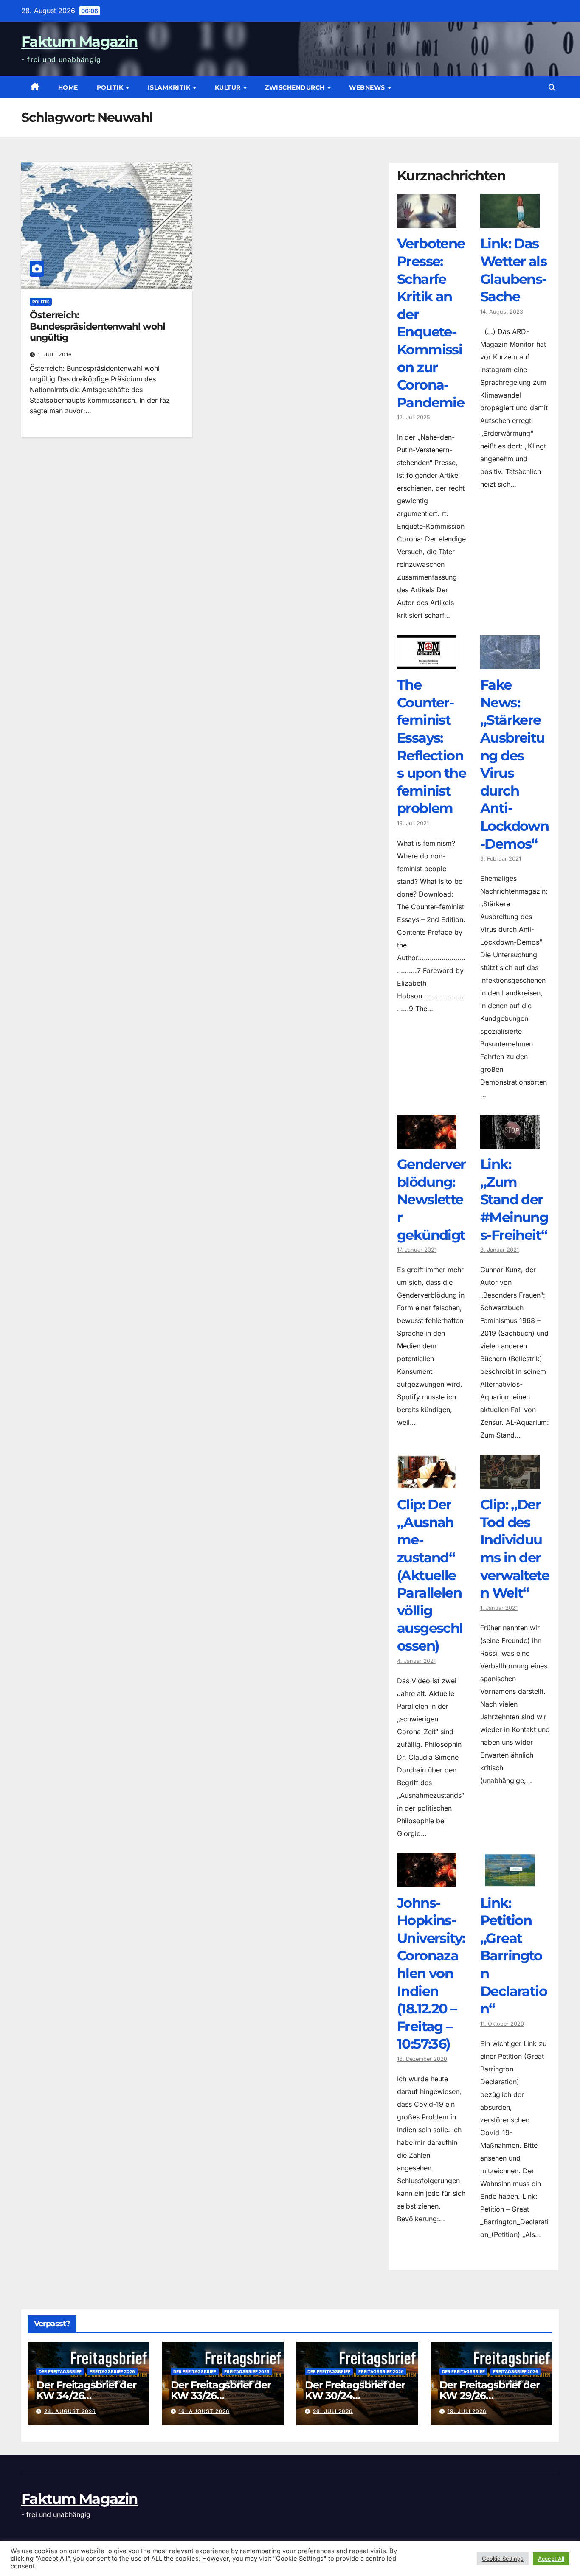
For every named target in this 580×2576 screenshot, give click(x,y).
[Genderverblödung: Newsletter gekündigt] (427, 1142)
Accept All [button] (551, 2559)
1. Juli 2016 (55, 355)
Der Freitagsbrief (60, 2371)
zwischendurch (296, 87)
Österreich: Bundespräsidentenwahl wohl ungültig (97, 326)
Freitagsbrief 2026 (112, 2371)
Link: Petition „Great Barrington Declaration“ (514, 1956)
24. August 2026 (70, 2411)
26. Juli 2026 (333, 2411)
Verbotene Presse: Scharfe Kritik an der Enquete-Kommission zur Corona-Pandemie (431, 323)
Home (68, 87)
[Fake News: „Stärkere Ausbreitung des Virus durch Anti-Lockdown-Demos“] (510, 663)
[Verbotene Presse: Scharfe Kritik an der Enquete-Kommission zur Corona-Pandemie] (427, 221)
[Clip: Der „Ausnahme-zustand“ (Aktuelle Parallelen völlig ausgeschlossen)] (427, 1483)
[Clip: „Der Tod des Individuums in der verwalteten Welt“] (510, 1483)
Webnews (368, 87)
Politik (111, 87)
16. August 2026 (204, 2411)
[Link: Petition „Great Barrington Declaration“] (510, 1881)
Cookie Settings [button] (503, 2559)
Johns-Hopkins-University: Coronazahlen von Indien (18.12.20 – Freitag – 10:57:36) (431, 1973)
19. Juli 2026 (467, 2411)
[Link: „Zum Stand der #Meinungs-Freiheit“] (510, 1142)
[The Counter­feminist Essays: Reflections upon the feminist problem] (427, 663)
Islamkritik (170, 87)
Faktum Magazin (79, 42)
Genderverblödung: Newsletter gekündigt (431, 1199)
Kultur (229, 87)
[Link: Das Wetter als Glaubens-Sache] (510, 221)
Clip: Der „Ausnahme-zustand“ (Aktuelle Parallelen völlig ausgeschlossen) (430, 1575)
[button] (552, 87)
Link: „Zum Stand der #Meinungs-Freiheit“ (514, 1199)
